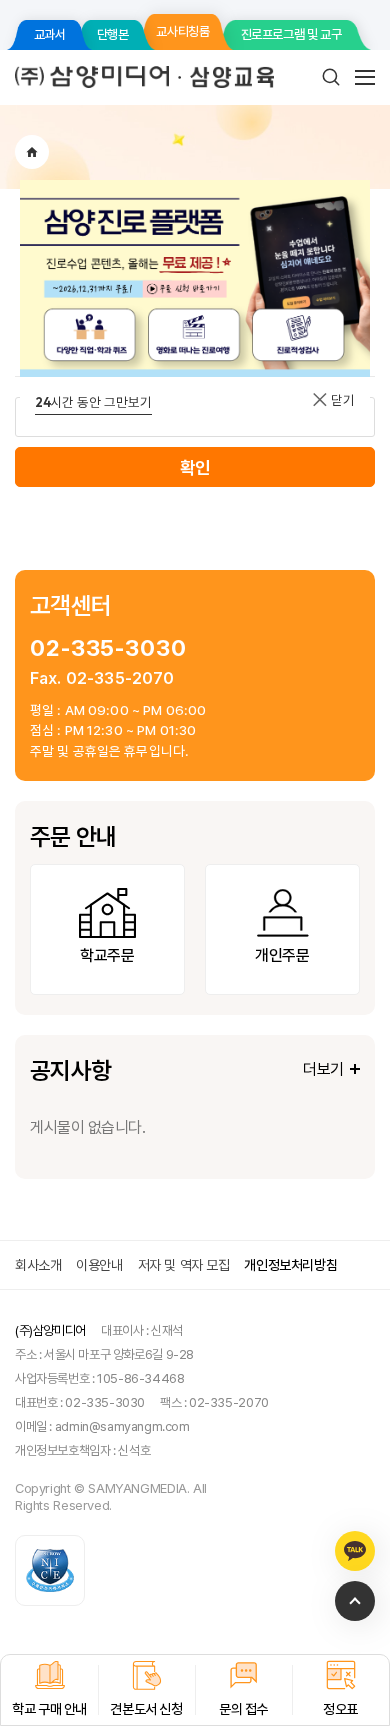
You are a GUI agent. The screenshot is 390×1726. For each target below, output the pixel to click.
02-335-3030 (108, 647)
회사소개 (38, 1265)
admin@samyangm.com (122, 1426)
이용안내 (99, 1265)
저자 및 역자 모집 (184, 1265)
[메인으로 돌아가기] (32, 152)
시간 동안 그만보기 (93, 402)
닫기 (341, 400)
